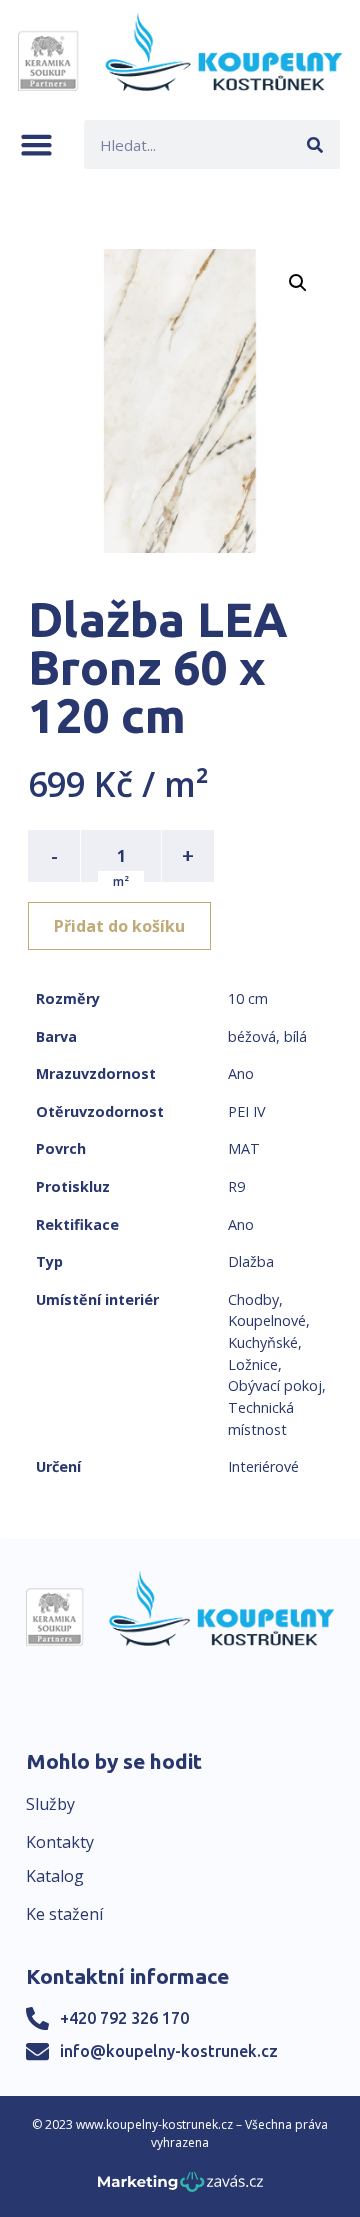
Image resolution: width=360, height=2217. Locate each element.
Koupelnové (267, 1320)
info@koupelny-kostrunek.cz (169, 2051)
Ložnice (253, 1364)
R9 (236, 1186)
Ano (241, 1073)
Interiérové (263, 1466)
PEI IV (247, 1111)
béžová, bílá (267, 1036)
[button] (36, 144)
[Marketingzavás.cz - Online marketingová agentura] (180, 2187)
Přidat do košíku (119, 926)
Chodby (253, 1299)
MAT (244, 1148)
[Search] (315, 144)
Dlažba (251, 1261)
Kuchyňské (263, 1342)
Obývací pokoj (275, 1385)
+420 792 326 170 (124, 2018)
